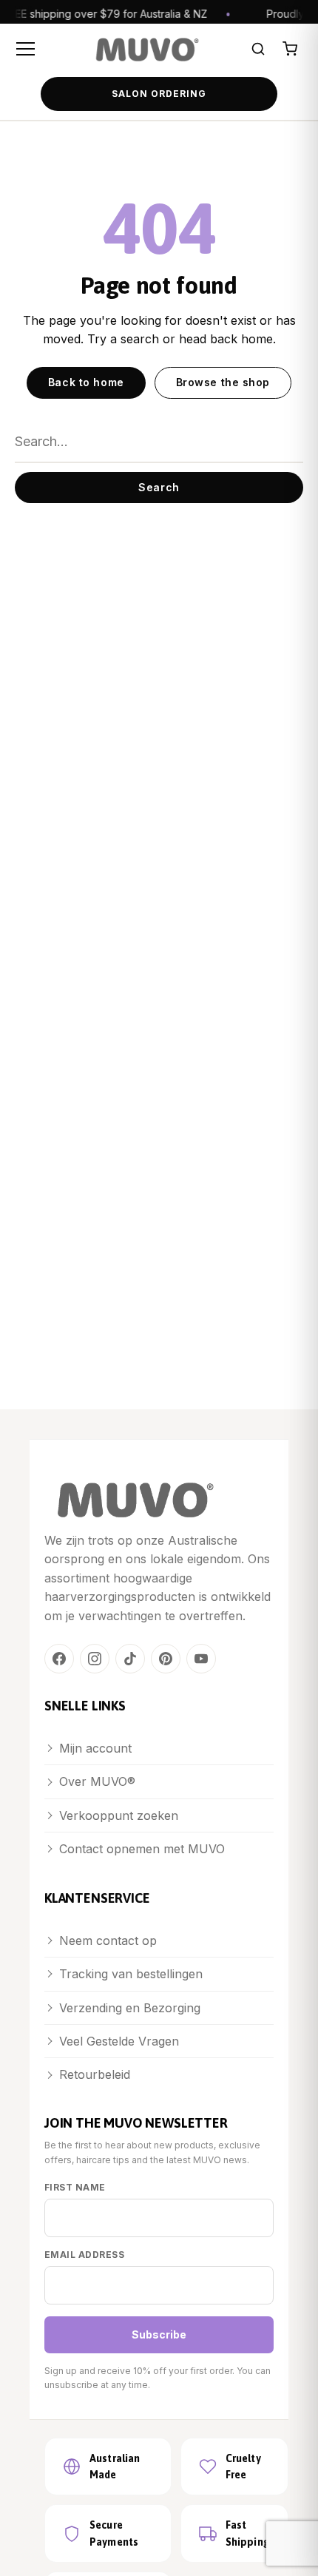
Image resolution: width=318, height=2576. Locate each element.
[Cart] (290, 49)
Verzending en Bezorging (130, 2008)
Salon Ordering (159, 94)
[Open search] (258, 49)
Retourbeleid (95, 2074)
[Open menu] (28, 49)
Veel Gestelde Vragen (119, 2041)
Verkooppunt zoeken (119, 1815)
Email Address (84, 2255)
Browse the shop (223, 382)
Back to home (86, 382)
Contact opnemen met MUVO (142, 1849)
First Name (75, 2187)
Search (159, 487)
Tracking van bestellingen (131, 1974)
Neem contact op (108, 1941)
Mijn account (95, 1748)
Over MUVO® (97, 1781)
